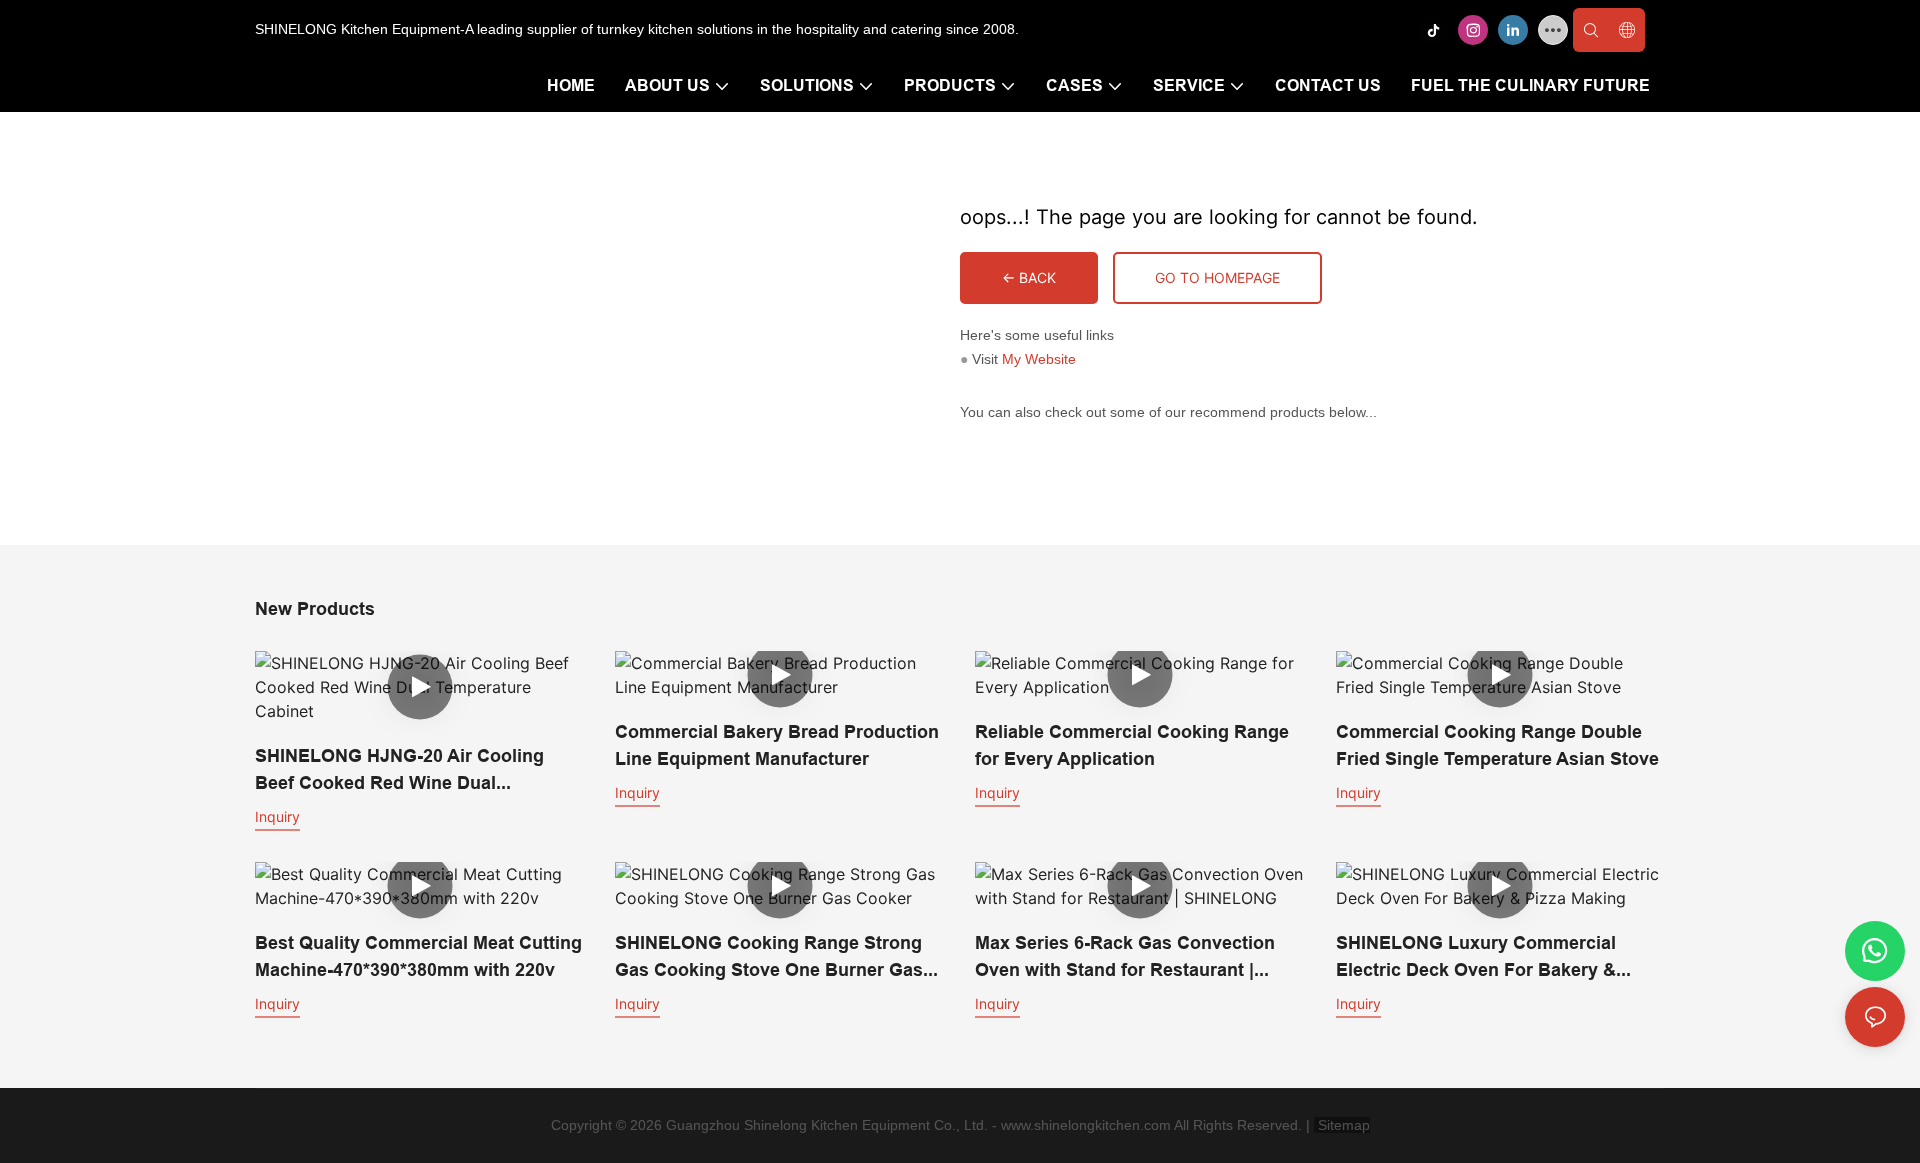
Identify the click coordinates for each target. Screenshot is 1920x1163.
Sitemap (1342, 1125)
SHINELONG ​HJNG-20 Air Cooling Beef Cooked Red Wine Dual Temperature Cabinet (399, 770)
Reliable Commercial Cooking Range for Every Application (1132, 745)
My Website (1039, 359)
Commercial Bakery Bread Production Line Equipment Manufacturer (777, 745)
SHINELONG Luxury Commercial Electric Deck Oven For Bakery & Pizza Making (1476, 957)
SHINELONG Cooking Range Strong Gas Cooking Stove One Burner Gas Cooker (769, 957)
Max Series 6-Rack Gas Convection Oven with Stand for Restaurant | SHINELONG (1125, 957)
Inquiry (277, 816)
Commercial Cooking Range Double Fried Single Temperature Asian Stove (1497, 745)
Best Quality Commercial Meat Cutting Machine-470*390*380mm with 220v (418, 956)
